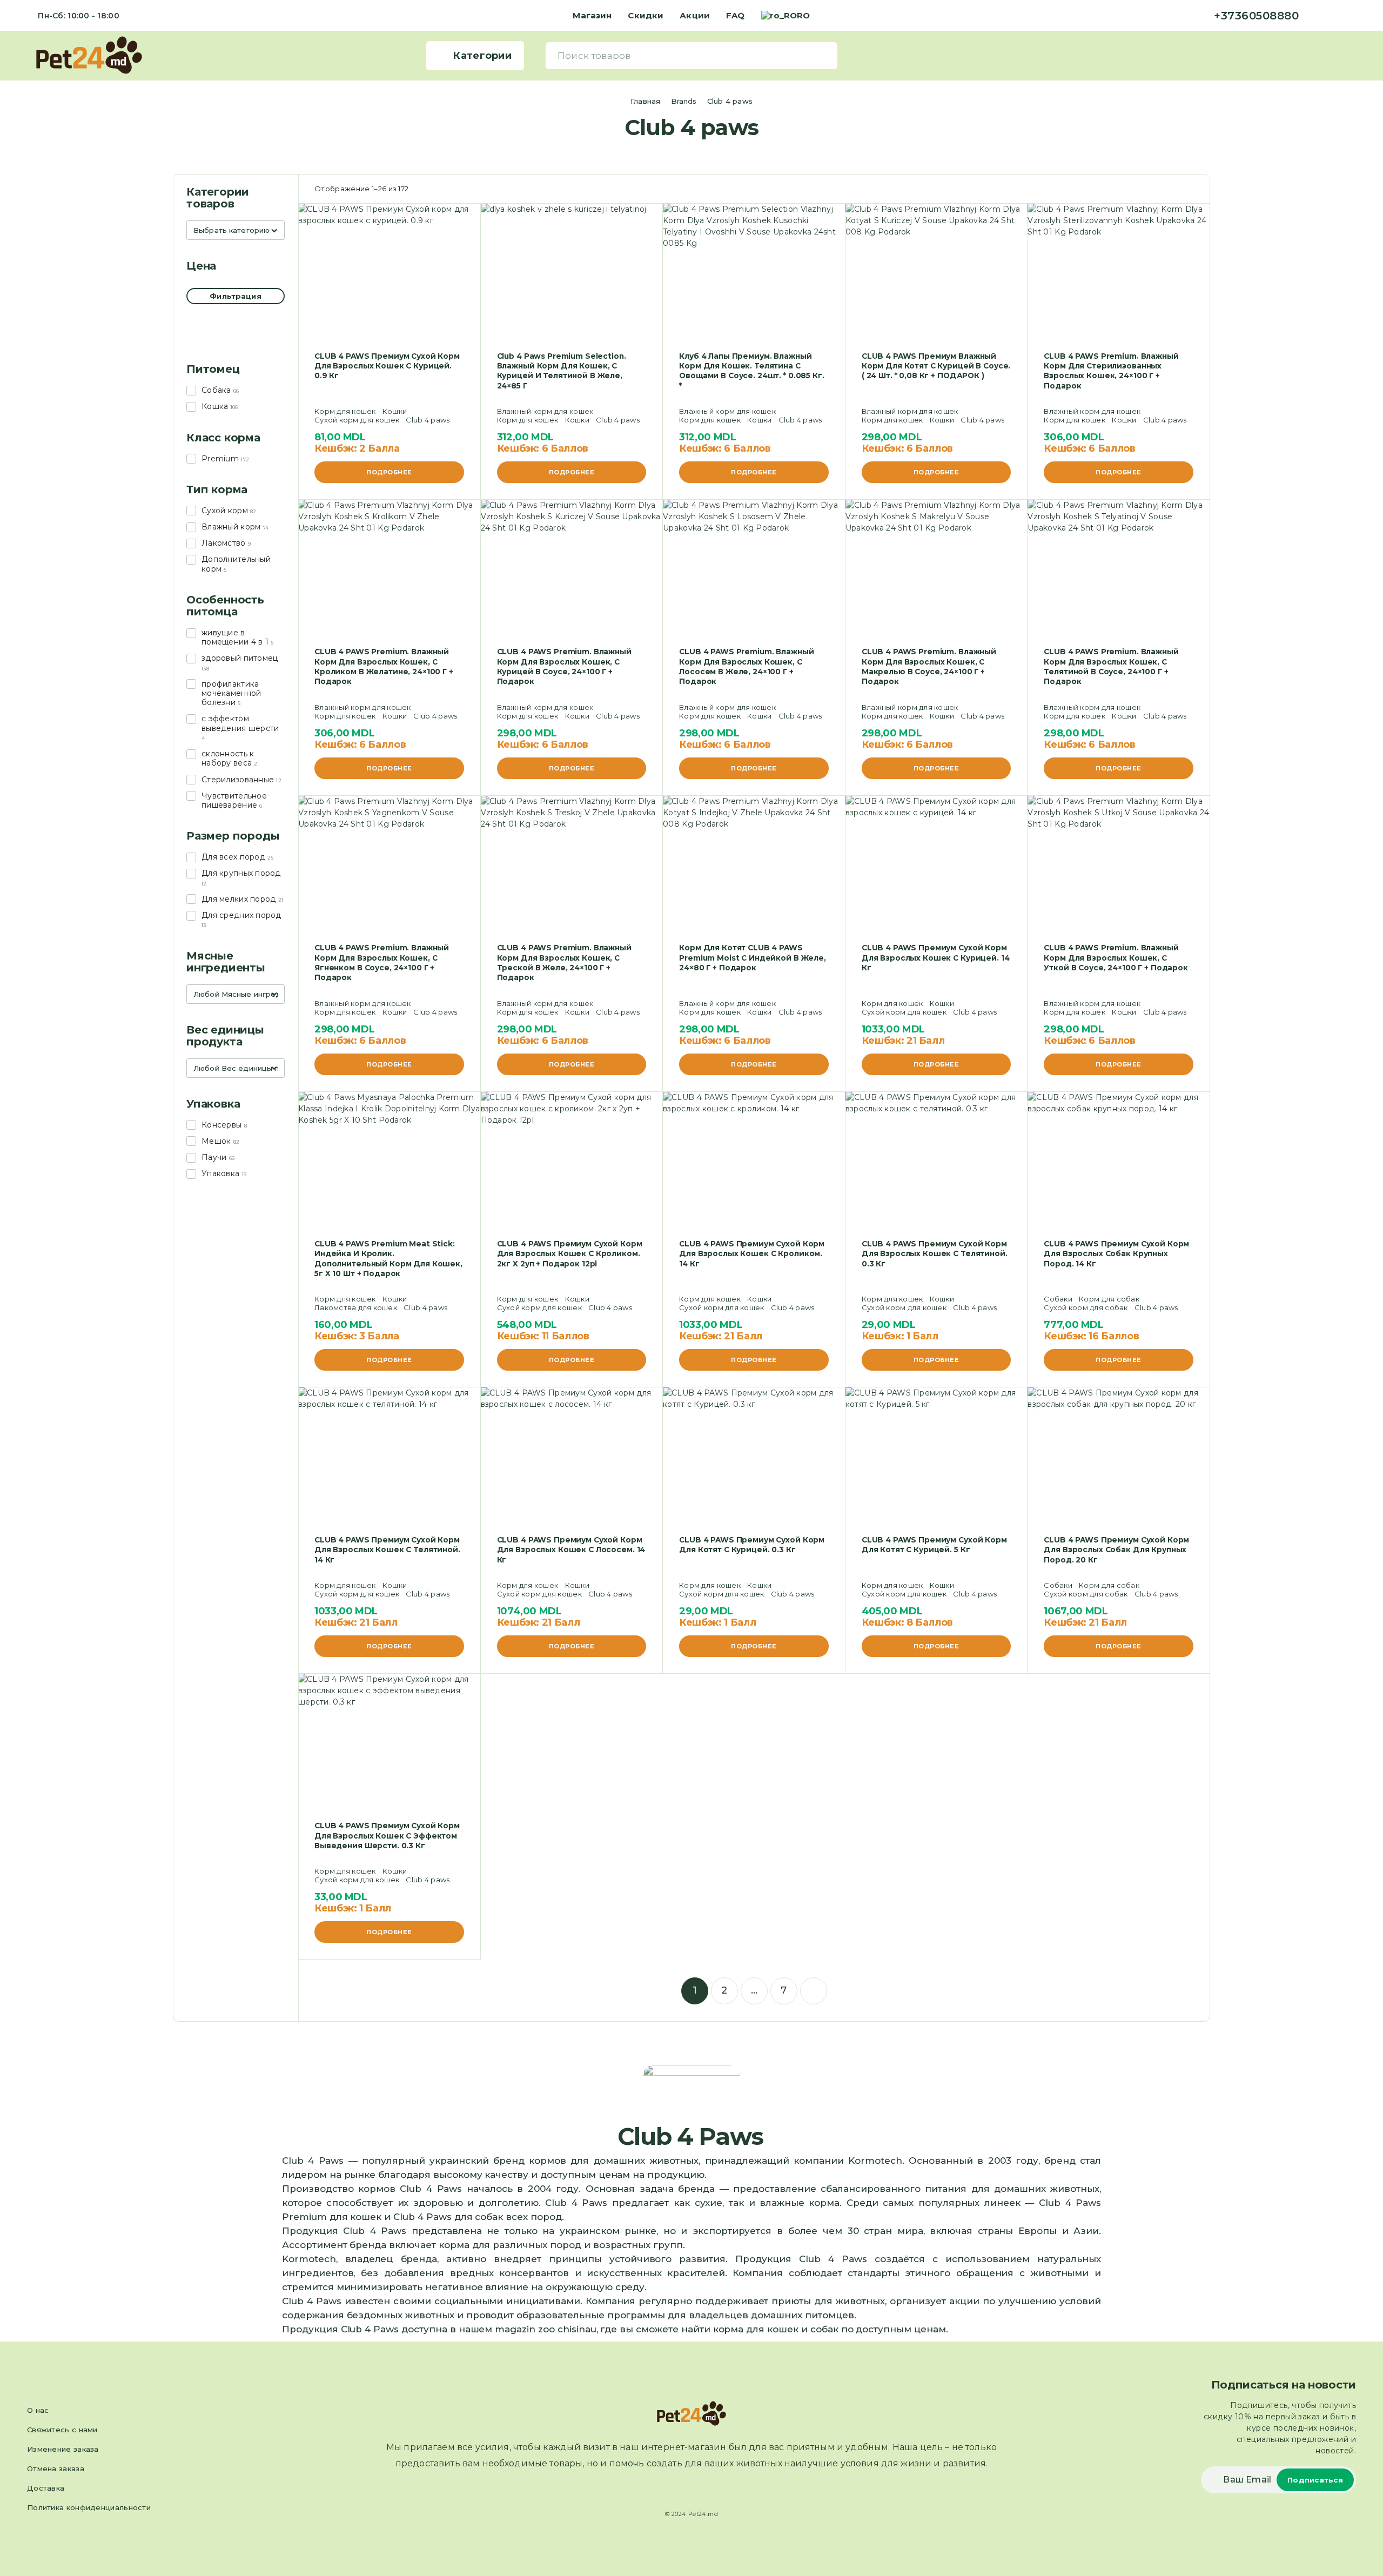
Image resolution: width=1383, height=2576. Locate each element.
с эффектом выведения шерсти (240, 723)
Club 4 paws (428, 420)
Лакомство (224, 543)
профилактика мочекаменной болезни (231, 693)
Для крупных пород (241, 873)
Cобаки (1058, 1299)
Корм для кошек (345, 411)
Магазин (592, 15)
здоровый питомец (240, 658)
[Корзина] (1351, 55)
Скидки (646, 15)
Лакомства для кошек (356, 1307)
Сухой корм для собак (1086, 1307)
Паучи (214, 1157)
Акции (695, 15)
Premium (220, 459)
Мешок (216, 1141)
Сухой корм (225, 511)
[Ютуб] (1353, 16)
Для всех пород (233, 857)
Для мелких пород (239, 899)
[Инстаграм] (1335, 16)
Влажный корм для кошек (545, 411)
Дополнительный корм (236, 564)
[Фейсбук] (1318, 16)
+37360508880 (1256, 16)
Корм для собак (1109, 1299)
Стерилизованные (238, 780)
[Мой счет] (1335, 55)
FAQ (735, 15)
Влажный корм (231, 527)
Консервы (221, 1125)
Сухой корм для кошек (357, 420)
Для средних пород (241, 915)
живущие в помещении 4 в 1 (235, 637)
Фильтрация (235, 296)
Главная (645, 101)
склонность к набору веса (228, 758)
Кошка (215, 406)
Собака (216, 390)
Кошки (395, 411)
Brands (684, 101)
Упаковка (220, 1173)
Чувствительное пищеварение (234, 800)
